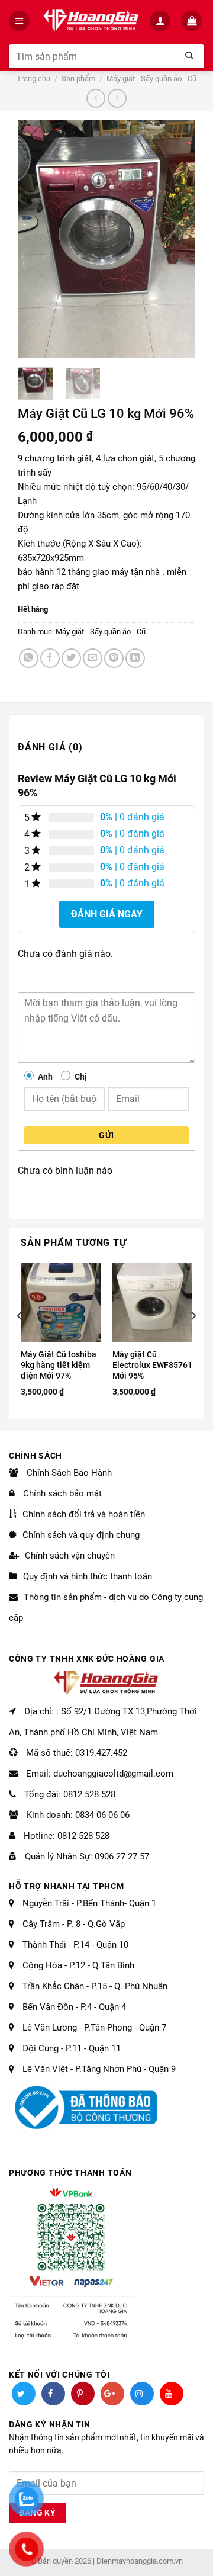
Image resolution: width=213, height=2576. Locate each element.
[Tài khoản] (161, 21)
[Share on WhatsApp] (29, 658)
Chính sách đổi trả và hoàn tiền (84, 1514)
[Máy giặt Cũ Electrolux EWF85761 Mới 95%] (152, 1303)
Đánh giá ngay (107, 914)
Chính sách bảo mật (61, 1493)
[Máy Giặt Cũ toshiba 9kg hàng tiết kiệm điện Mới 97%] (61, 1303)
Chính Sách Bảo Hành (68, 1473)
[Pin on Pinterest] (114, 658)
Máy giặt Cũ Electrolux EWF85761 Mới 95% (152, 1365)
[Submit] (189, 56)
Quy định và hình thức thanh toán (88, 1576)
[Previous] (36, 239)
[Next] (177, 239)
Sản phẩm (78, 78)
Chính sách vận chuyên (70, 1556)
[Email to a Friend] (93, 658)
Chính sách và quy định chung (81, 1535)
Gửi (106, 1135)
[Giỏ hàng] (193, 21)
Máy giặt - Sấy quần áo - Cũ (151, 78)
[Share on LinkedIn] (135, 658)
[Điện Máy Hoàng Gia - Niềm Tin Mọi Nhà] (91, 21)
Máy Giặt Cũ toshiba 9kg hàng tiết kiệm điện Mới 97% (59, 1365)
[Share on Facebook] (50, 658)
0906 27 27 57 (122, 1856)
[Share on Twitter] (71, 658)
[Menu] (20, 21)
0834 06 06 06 (102, 1815)
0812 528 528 (89, 1794)
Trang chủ (33, 78)
